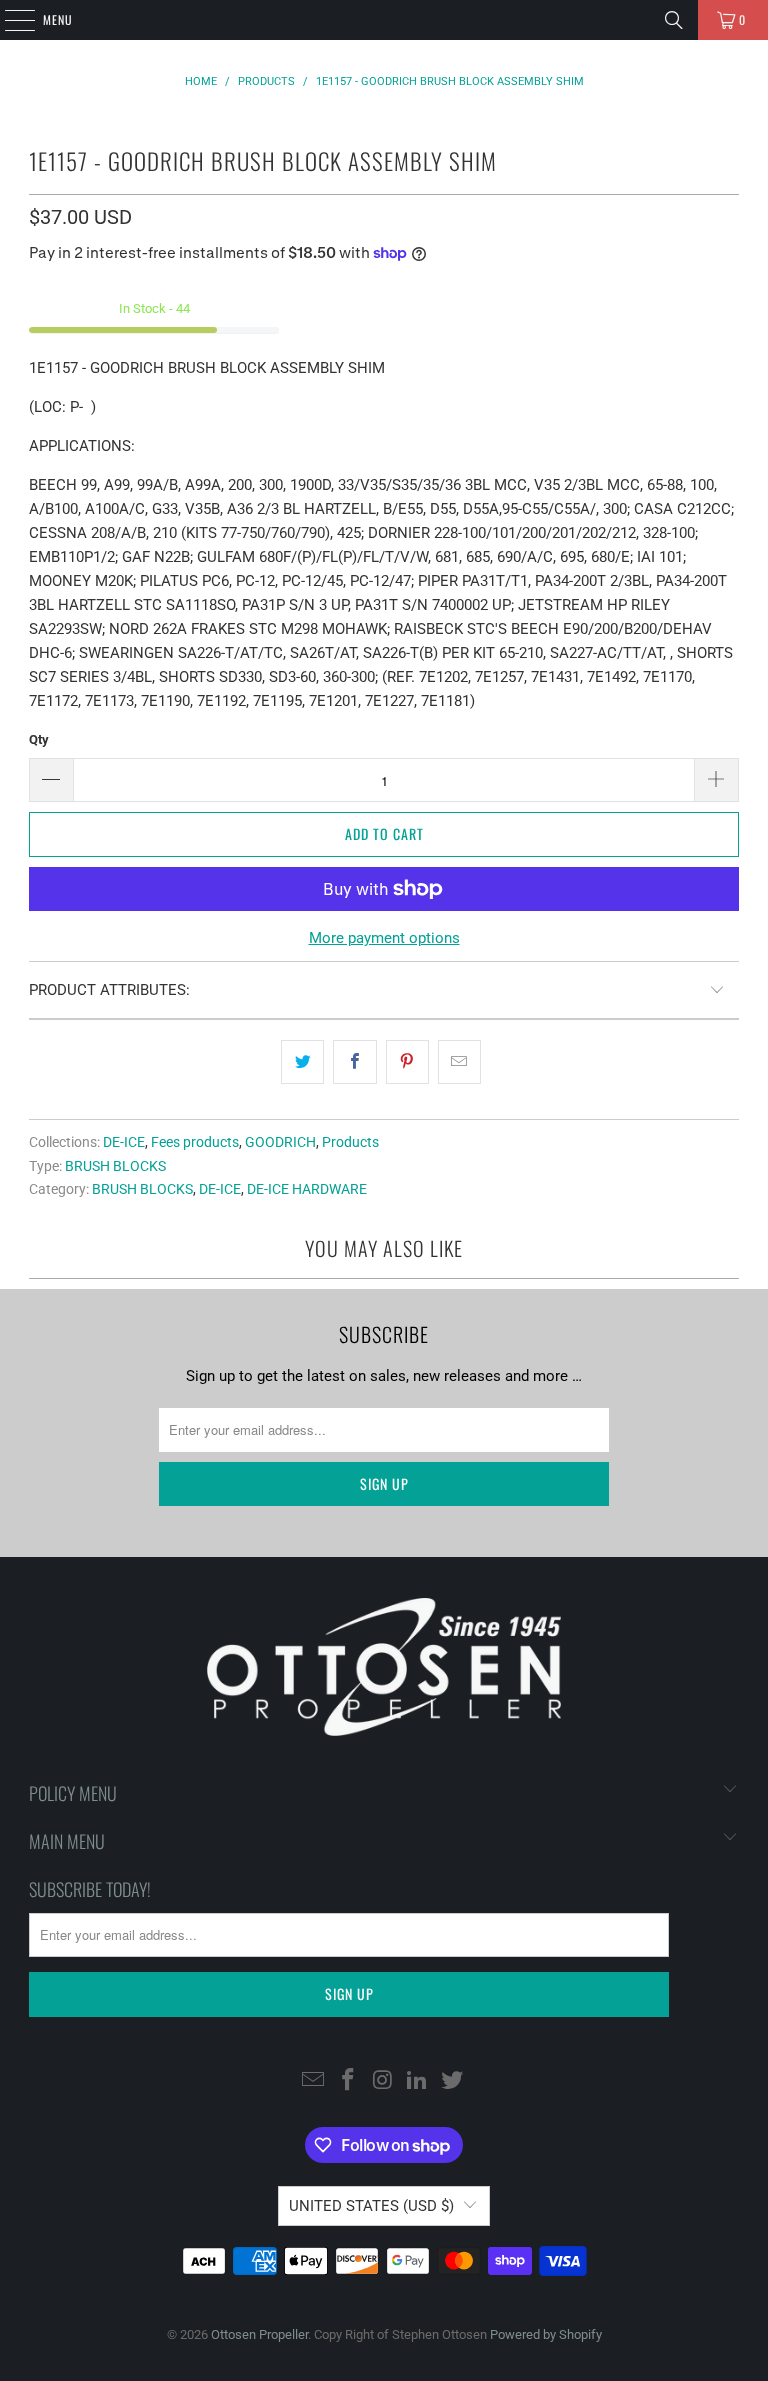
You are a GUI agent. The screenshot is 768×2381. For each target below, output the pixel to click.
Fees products (195, 1142)
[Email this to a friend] (459, 1062)
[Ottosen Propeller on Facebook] (348, 2081)
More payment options (384, 938)
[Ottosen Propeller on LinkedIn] (418, 2081)
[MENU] (9, 20)
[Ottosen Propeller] (384, 20)
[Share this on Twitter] (302, 1062)
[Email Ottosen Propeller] (314, 2081)
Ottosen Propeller (259, 2334)
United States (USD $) (371, 2206)
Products (350, 1142)
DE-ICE (124, 1142)
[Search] (674, 20)
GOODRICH (280, 1142)
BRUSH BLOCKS (115, 1166)
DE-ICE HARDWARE (307, 1189)
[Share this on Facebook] (354, 1062)
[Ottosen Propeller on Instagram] (383, 2081)
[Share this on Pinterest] (407, 1062)
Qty (39, 739)
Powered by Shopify (546, 2334)
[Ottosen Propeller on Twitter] (453, 2081)
